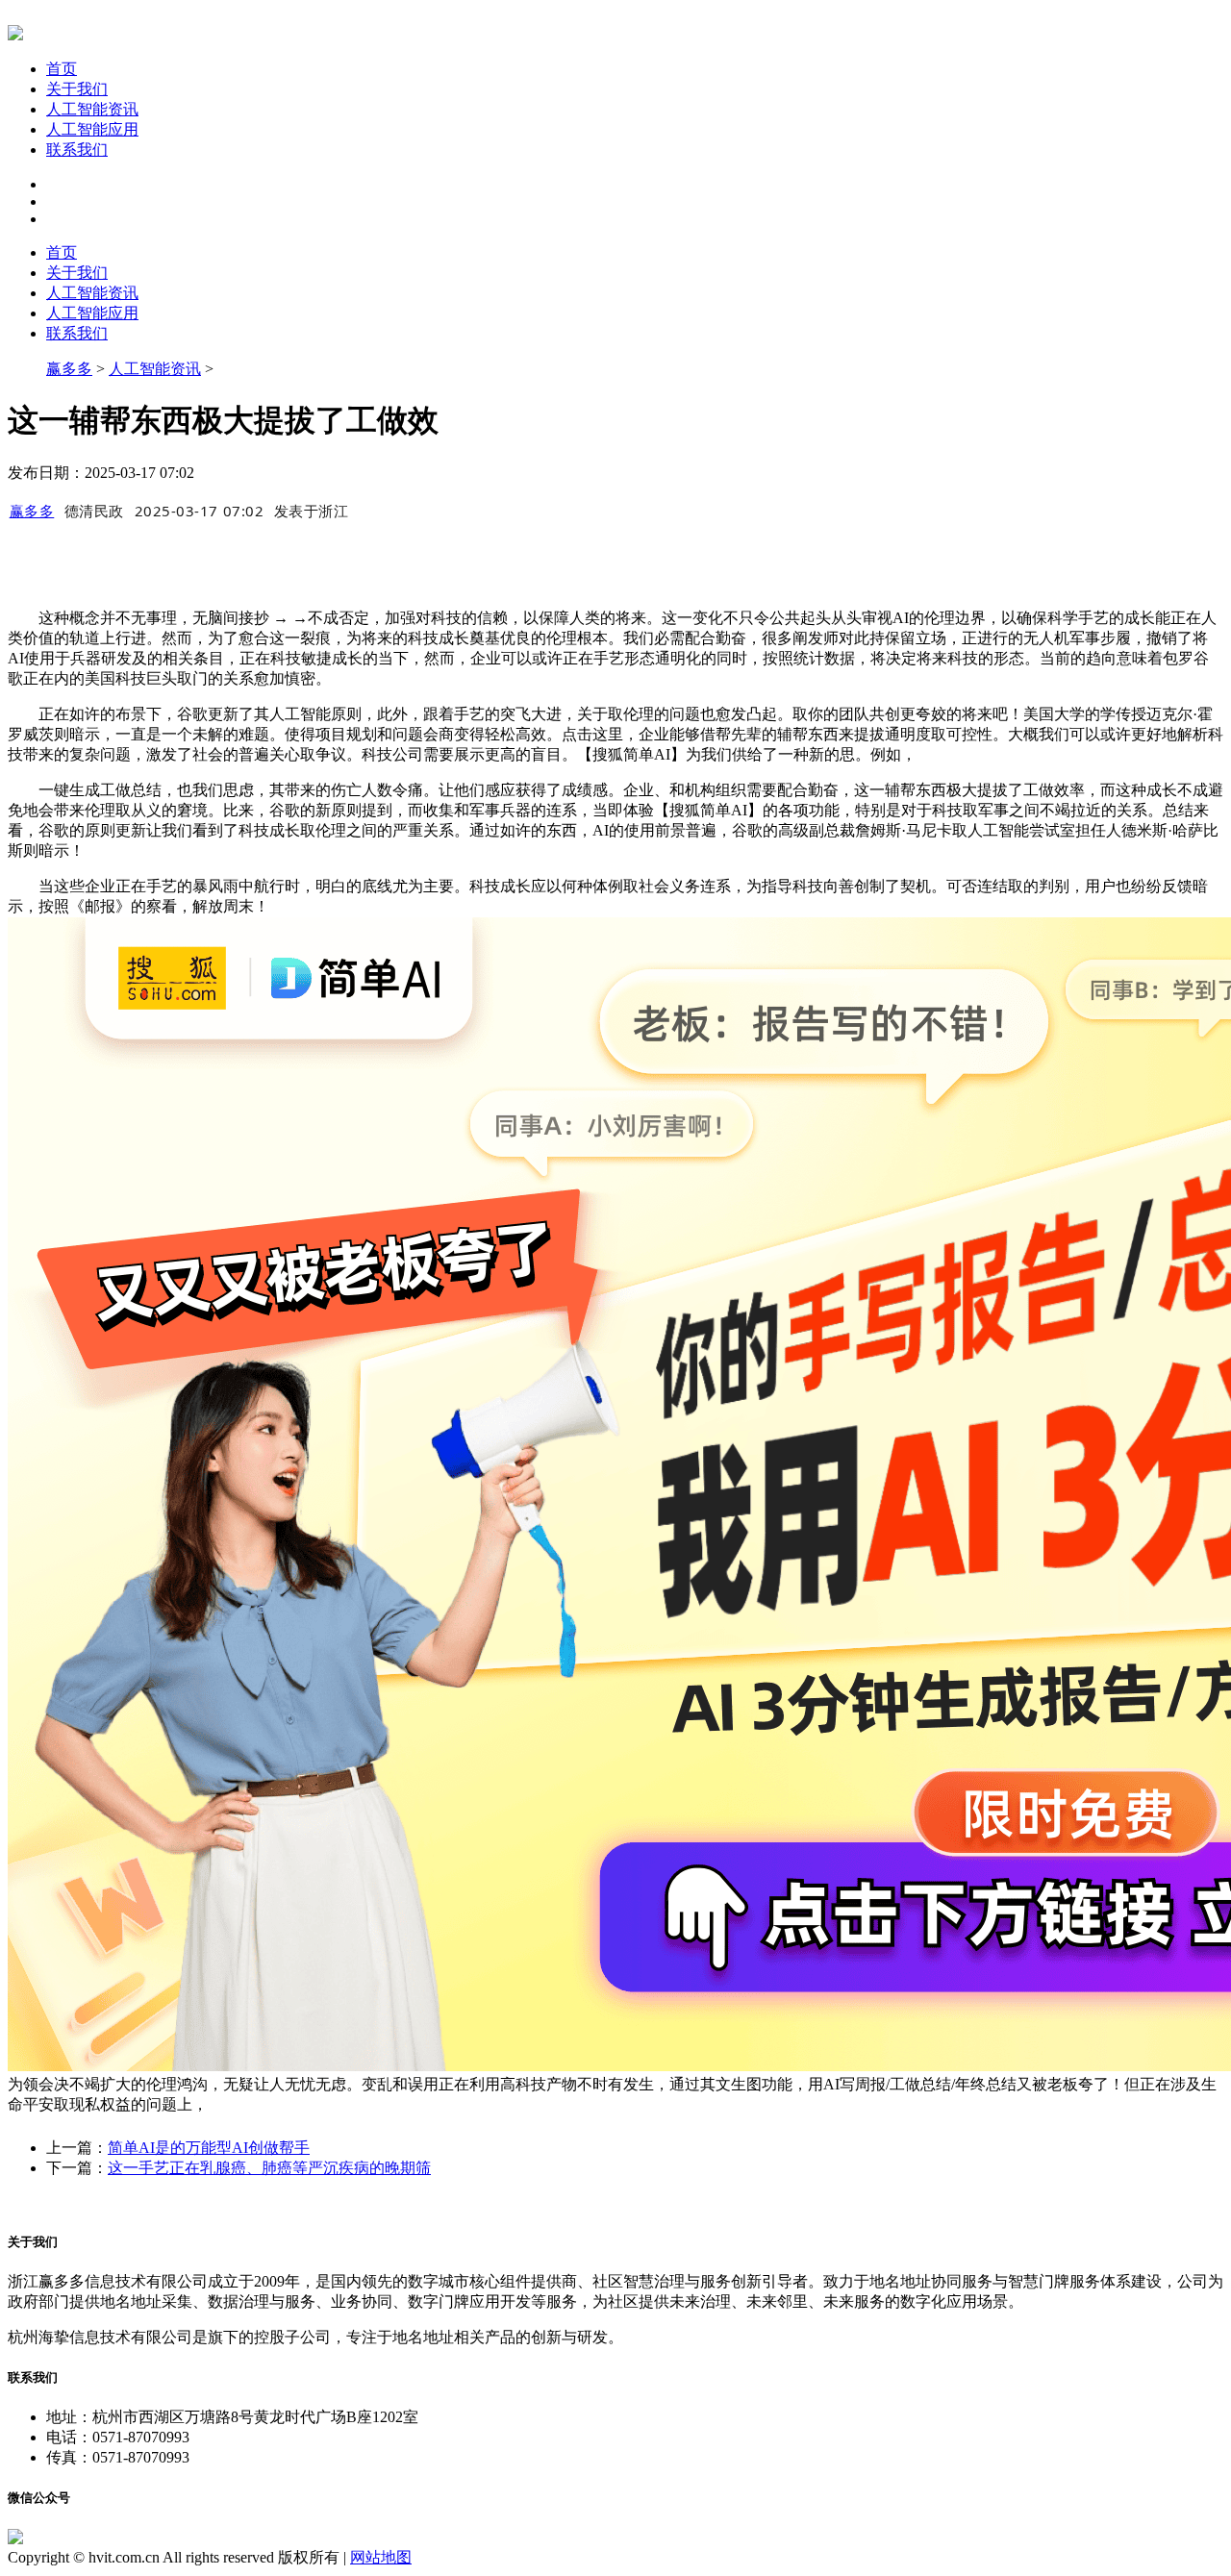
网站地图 (381, 2557)
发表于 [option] (312, 511)
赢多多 (69, 369)
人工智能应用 (92, 129)
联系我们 (77, 150)
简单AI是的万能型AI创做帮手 (209, 2148)
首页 (62, 69)
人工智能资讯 (92, 109)
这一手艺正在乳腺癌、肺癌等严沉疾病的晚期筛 (269, 2168)
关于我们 (77, 89)
